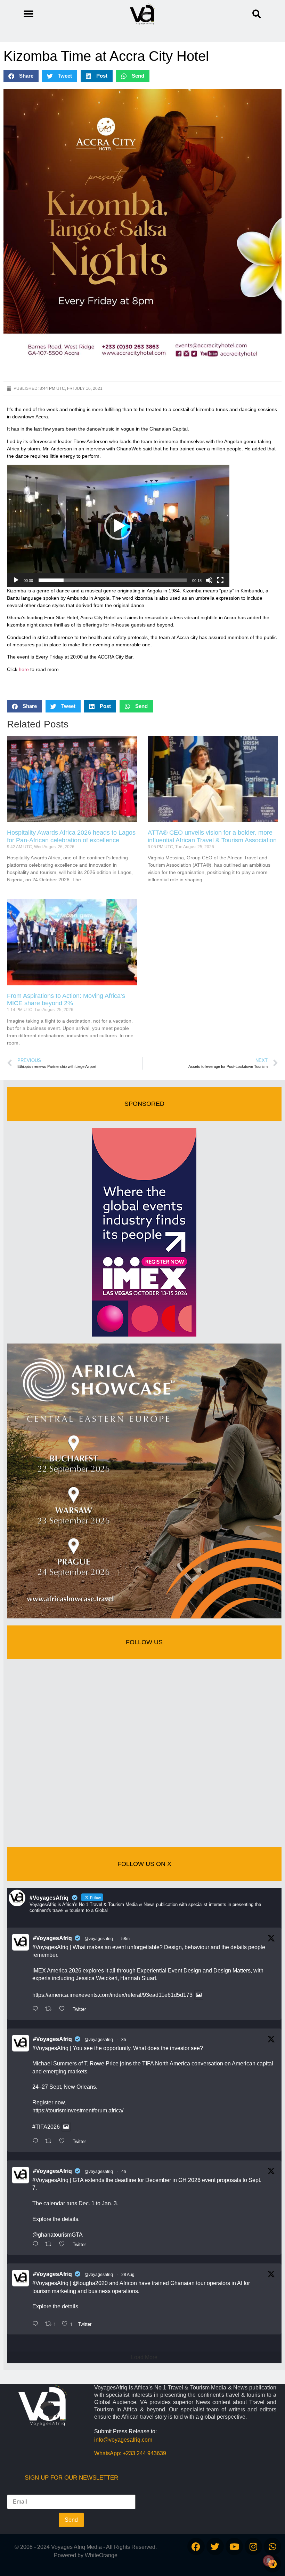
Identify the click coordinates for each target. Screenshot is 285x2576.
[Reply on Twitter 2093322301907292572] (37, 2324)
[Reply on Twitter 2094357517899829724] (37, 2009)
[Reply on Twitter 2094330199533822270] (37, 2142)
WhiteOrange (101, 2555)
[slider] (113, 580)
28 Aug (128, 2275)
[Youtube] (234, 2546)
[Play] (16, 580)
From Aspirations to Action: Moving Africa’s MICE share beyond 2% (66, 1000)
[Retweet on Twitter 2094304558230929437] (50, 2245)
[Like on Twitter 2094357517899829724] (64, 2009)
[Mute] (209, 580)
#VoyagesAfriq (52, 1938)
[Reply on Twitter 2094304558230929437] (37, 2245)
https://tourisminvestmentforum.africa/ (78, 2110)
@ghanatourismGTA (58, 2235)
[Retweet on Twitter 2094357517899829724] (50, 2009)
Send (71, 2520)
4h (124, 2172)
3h (124, 2040)
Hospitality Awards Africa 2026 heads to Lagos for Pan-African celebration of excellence (71, 836)
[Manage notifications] (269, 2561)
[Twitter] (215, 2546)
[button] (257, 14)
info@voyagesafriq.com (123, 2440)
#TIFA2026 (46, 2127)
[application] (118, 526)
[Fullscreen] (220, 580)
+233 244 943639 (144, 2453)
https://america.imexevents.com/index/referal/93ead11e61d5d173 (112, 1995)
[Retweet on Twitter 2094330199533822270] (50, 2142)
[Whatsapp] (272, 2546)
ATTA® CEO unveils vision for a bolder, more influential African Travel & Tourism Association (212, 836)
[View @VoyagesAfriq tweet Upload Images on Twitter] (199, 1995)
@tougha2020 (90, 2283)
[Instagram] (253, 2546)
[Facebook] (196, 2546)
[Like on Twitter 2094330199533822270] (64, 2142)
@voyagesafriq (99, 1939)
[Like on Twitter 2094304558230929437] (64, 2245)
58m (125, 1939)
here (24, 669)
